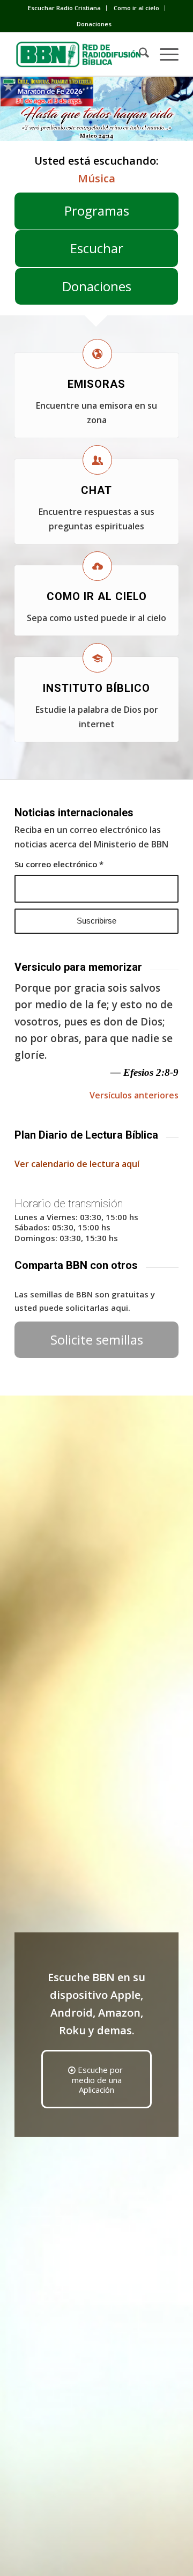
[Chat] (97, 460)
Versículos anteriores (134, 1095)
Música (96, 178)
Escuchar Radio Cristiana (64, 8)
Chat (96, 490)
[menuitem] (65, 8)
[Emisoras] (97, 354)
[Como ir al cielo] (97, 566)
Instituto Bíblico (96, 688)
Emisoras (96, 384)
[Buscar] (139, 54)
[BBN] (80, 54)
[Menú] (164, 54)
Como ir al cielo (136, 8)
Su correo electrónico (59, 864)
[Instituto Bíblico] (97, 658)
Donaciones (94, 24)
